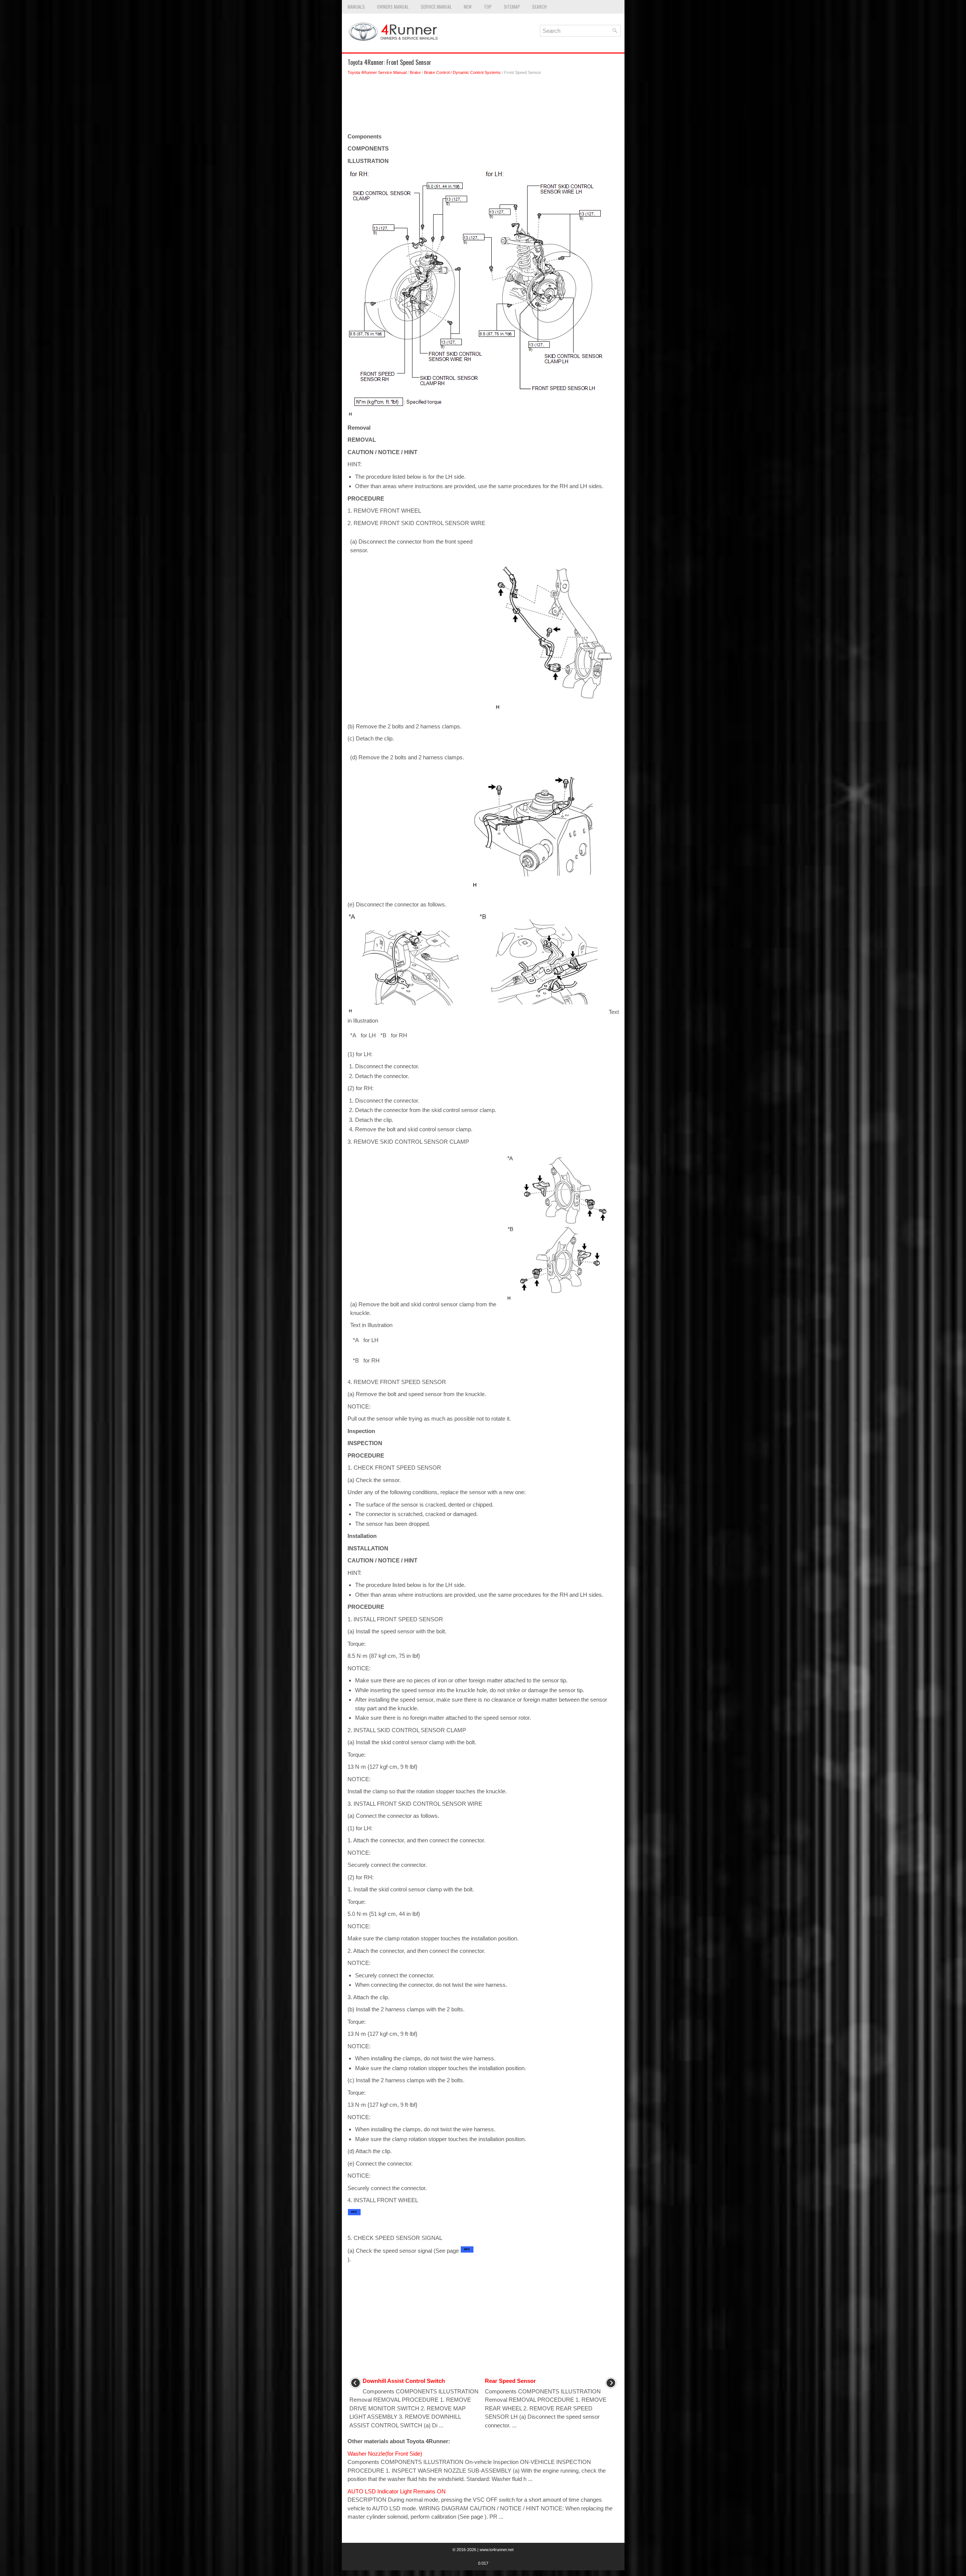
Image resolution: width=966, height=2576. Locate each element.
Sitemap (512, 7)
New (468, 7)
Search (539, 7)
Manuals (356, 7)
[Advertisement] (483, 106)
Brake (415, 72)
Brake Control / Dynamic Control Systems (462, 72)
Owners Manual (393, 7)
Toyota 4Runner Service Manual (377, 72)
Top (488, 7)
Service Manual (436, 7)
